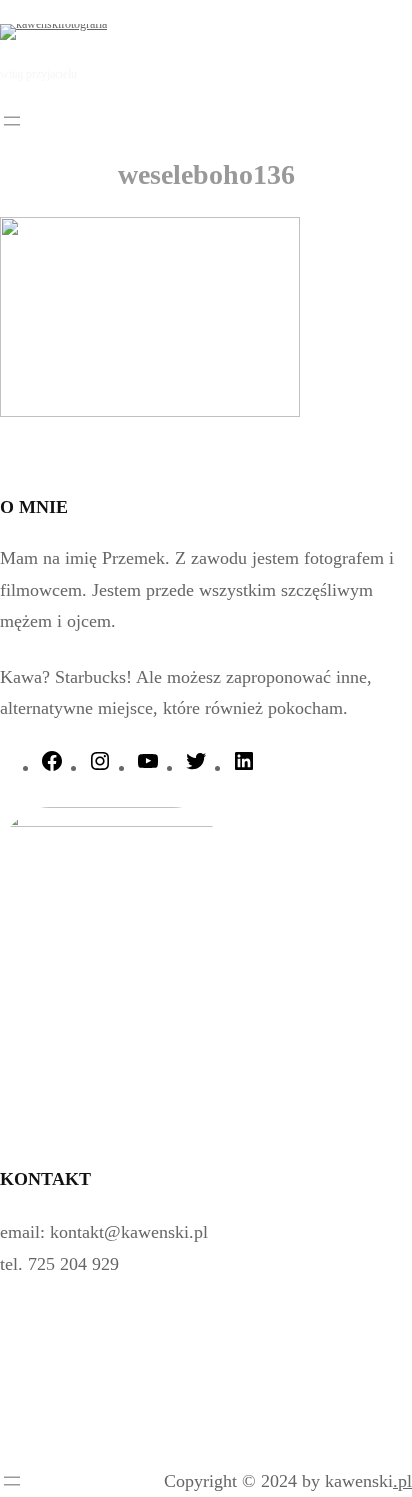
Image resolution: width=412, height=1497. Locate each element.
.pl (402, 1481)
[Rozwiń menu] (12, 121)
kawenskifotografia (205, 31)
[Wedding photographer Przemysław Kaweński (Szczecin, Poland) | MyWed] (62, 1444)
